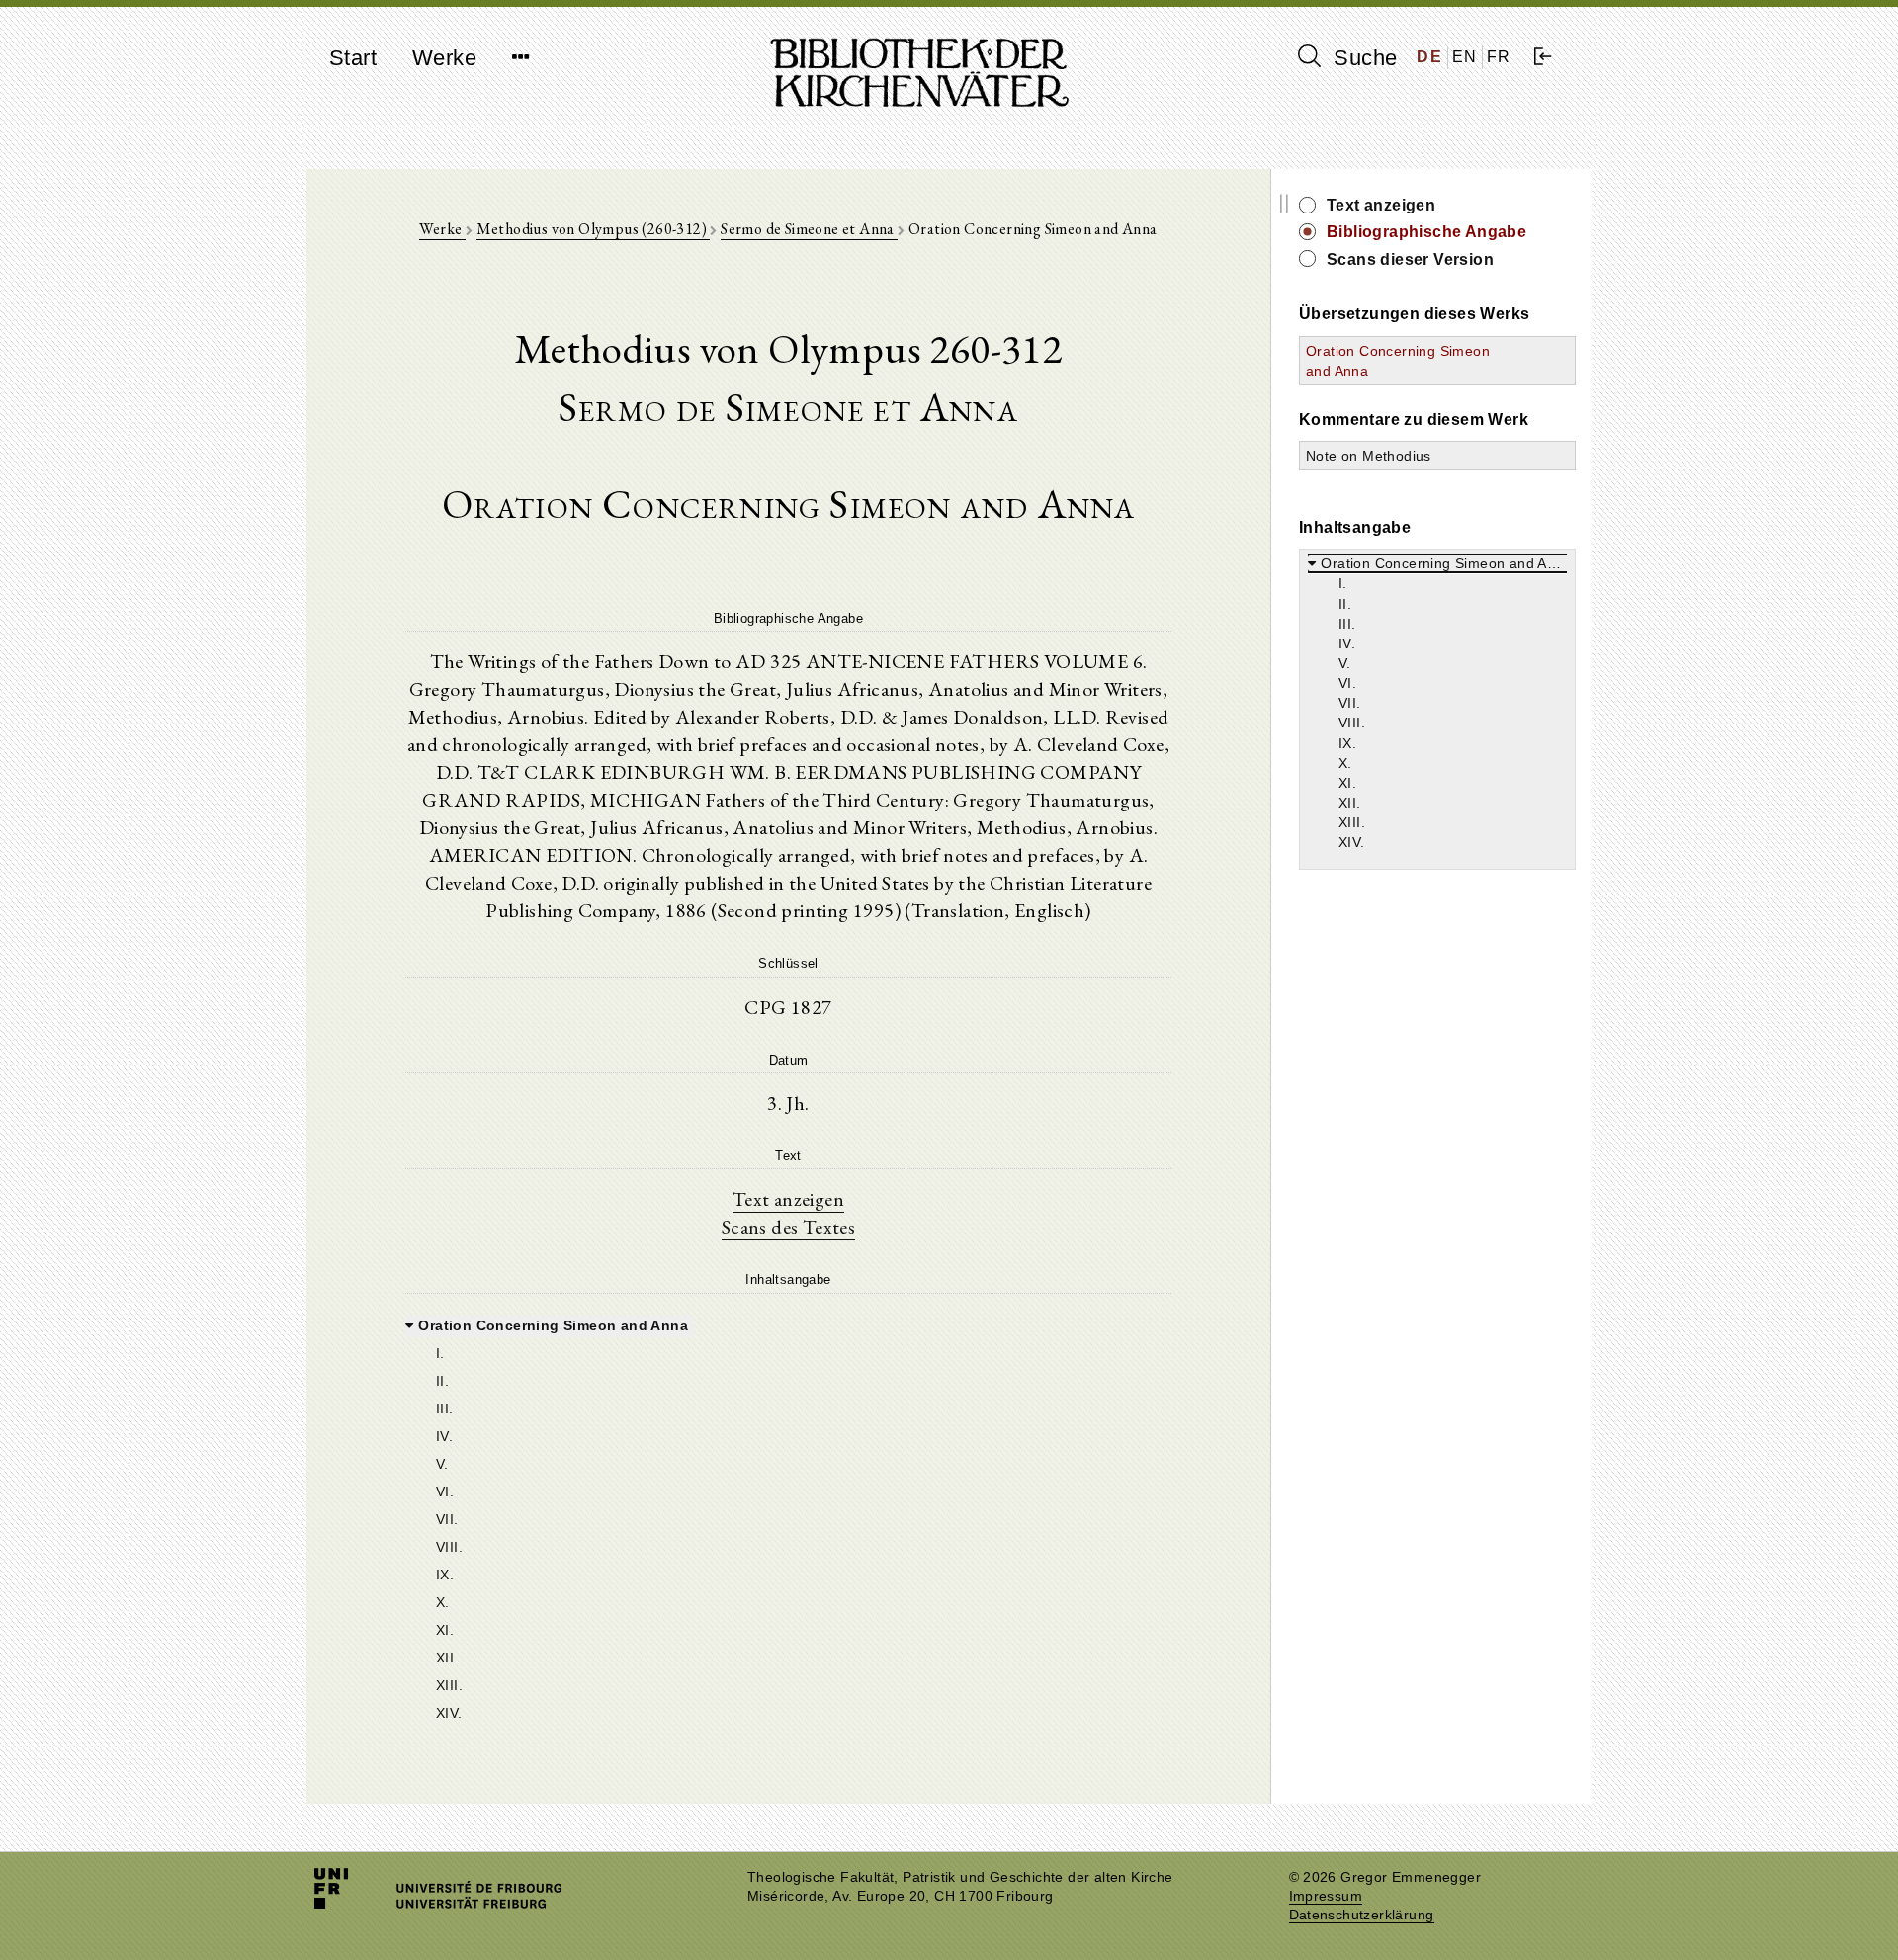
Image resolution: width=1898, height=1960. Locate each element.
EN (1465, 57)
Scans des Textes (788, 1227)
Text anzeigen (788, 1199)
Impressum (1326, 1896)
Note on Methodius (1369, 456)
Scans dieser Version (1410, 259)
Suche (1362, 58)
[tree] (788, 1517)
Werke (444, 58)
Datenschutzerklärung (1362, 1915)
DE (1429, 57)
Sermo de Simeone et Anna (809, 229)
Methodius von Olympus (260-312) (594, 229)
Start (353, 58)
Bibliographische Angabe (1426, 232)
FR (1499, 57)
